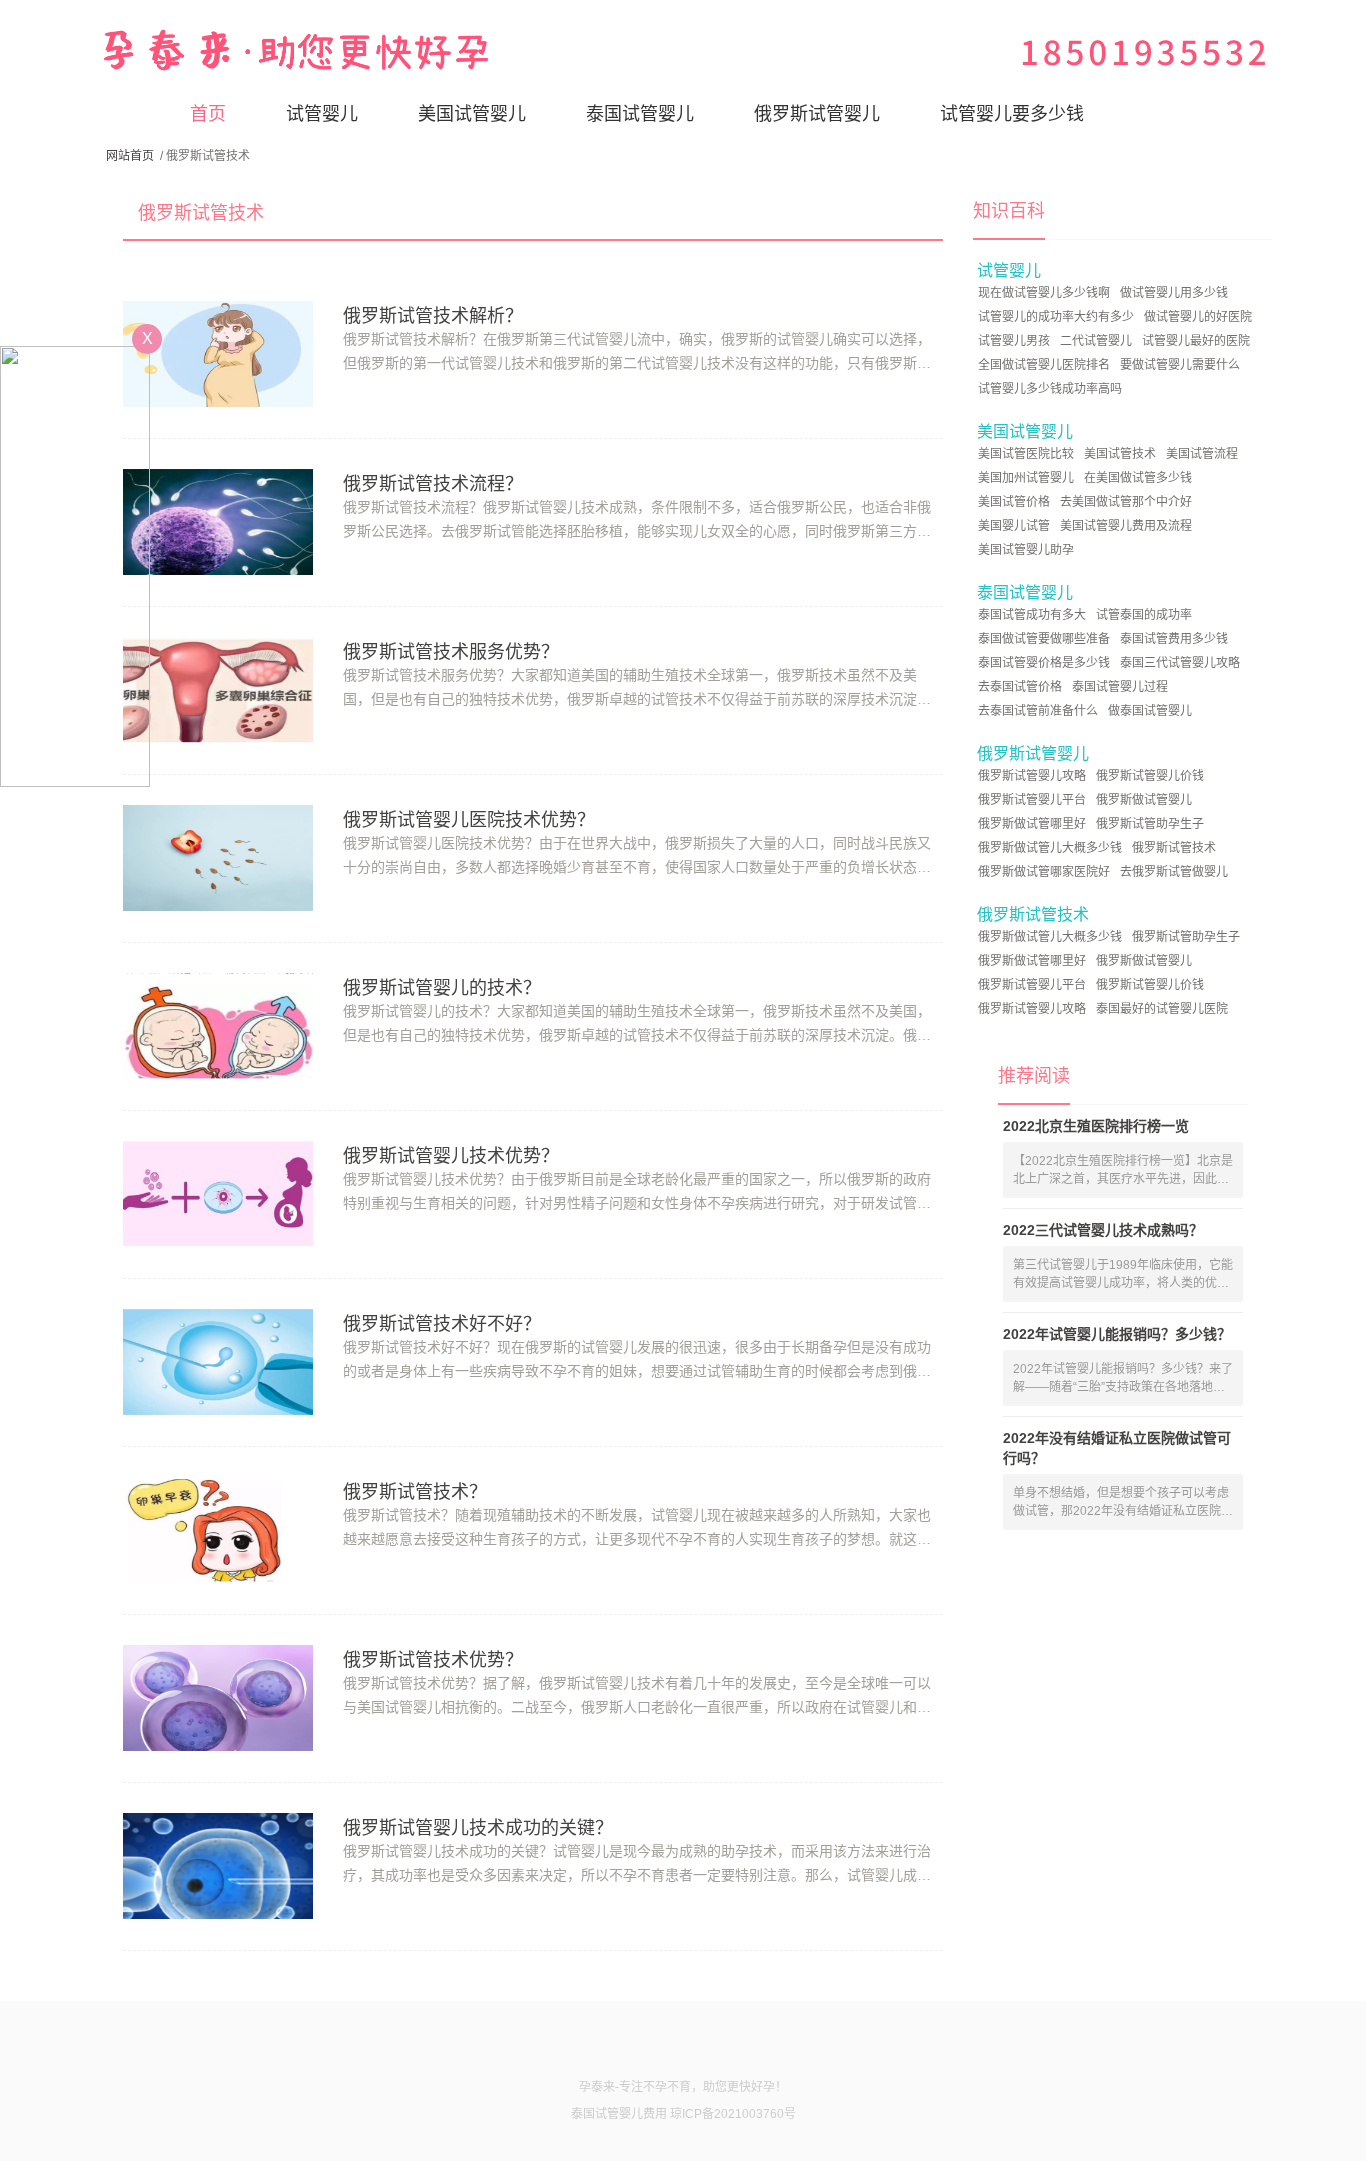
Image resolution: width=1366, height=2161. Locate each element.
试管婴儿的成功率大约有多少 (1056, 317)
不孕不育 (667, 2087)
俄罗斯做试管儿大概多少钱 (1050, 848)
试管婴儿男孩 (1014, 341)
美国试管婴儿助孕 (1026, 550)
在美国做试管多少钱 (1138, 478)
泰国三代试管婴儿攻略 (1180, 663)
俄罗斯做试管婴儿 (1144, 800)
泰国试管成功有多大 (1032, 615)
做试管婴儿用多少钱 (1174, 293)
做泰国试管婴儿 (1150, 711)
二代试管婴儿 (1096, 341)
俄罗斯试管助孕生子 (1150, 824)
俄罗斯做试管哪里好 (1032, 824)
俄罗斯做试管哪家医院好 (1044, 872)
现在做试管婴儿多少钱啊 (1044, 293)
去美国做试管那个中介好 (1126, 502)
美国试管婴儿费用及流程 (1126, 526)
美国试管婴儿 (472, 114)
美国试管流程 (1202, 454)
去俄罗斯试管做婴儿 (1174, 872)
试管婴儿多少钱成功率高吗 (1050, 389)
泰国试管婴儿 (640, 114)
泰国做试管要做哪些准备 (1044, 639)
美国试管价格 (1014, 502)
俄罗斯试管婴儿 (817, 114)
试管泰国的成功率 (1144, 615)
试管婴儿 (322, 114)
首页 (208, 114)
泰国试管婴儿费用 (619, 2114)
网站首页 (130, 156)
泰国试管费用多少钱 (1174, 639)
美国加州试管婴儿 (1026, 478)
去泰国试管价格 (1020, 687)
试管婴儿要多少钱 (1012, 114)
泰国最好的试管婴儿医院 (1162, 1009)
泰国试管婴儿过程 (1120, 687)
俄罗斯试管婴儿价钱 (1150, 776)
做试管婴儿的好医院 (1198, 317)
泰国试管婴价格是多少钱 (1044, 663)
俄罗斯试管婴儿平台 (1032, 800)
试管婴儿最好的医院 (1196, 341)
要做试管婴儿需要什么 (1180, 365)
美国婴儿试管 (1014, 526)
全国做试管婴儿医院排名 (1044, 365)
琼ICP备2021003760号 (733, 2114)
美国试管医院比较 (1026, 454)
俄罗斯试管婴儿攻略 (1032, 776)
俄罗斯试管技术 (1174, 848)
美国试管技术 (1120, 454)
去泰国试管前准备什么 (1038, 711)
